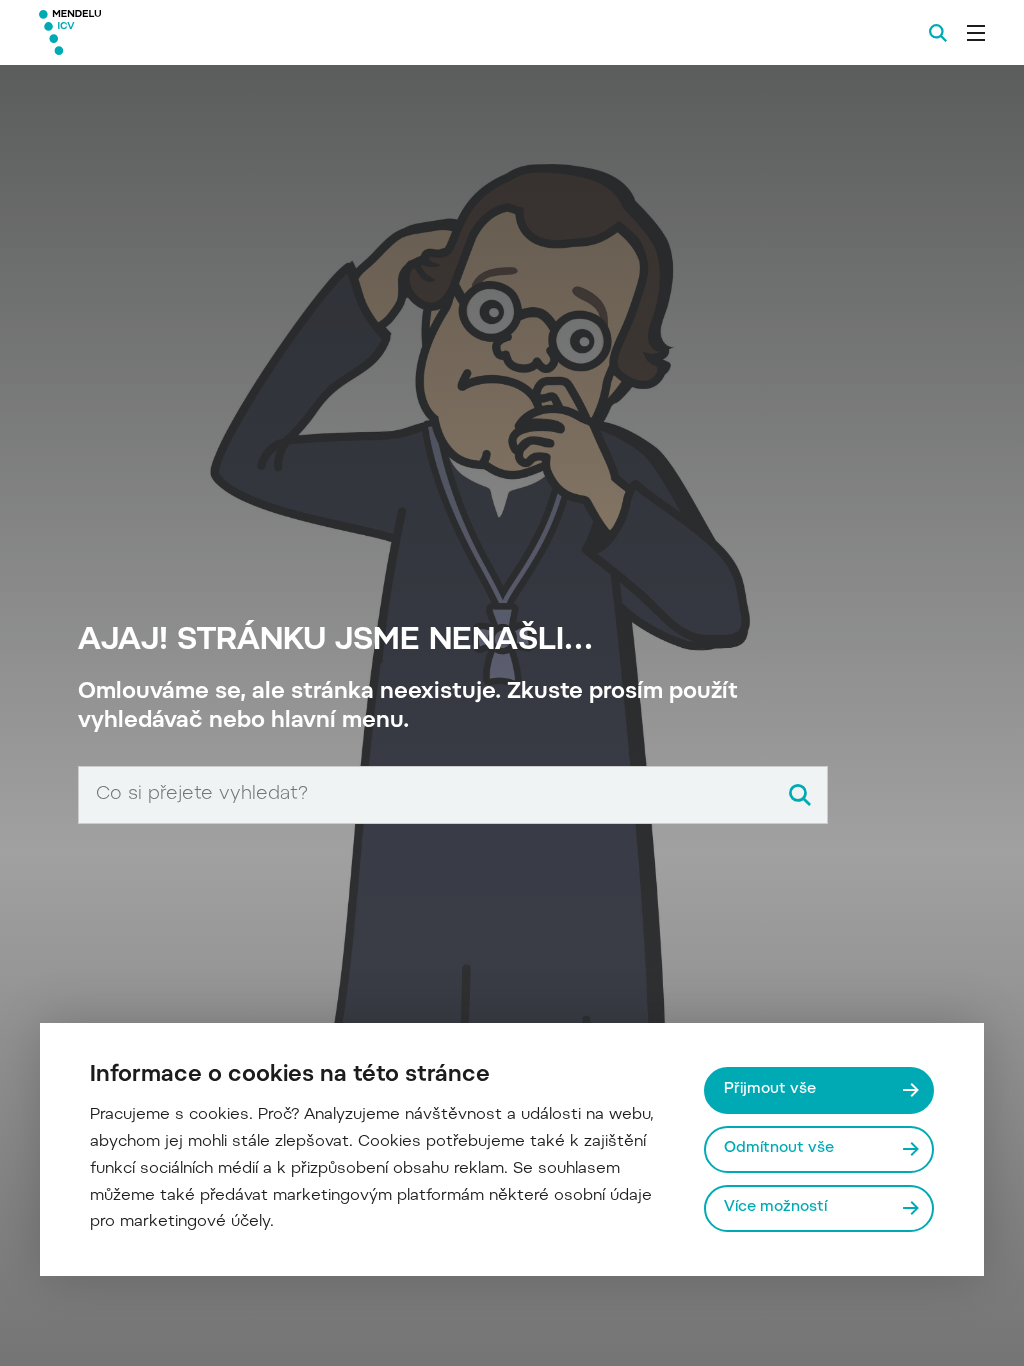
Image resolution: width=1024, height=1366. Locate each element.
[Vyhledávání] (938, 33)
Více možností (775, 1207)
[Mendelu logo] (148, 32)
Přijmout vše (770, 1089)
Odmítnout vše (779, 1148)
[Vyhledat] (800, 795)
